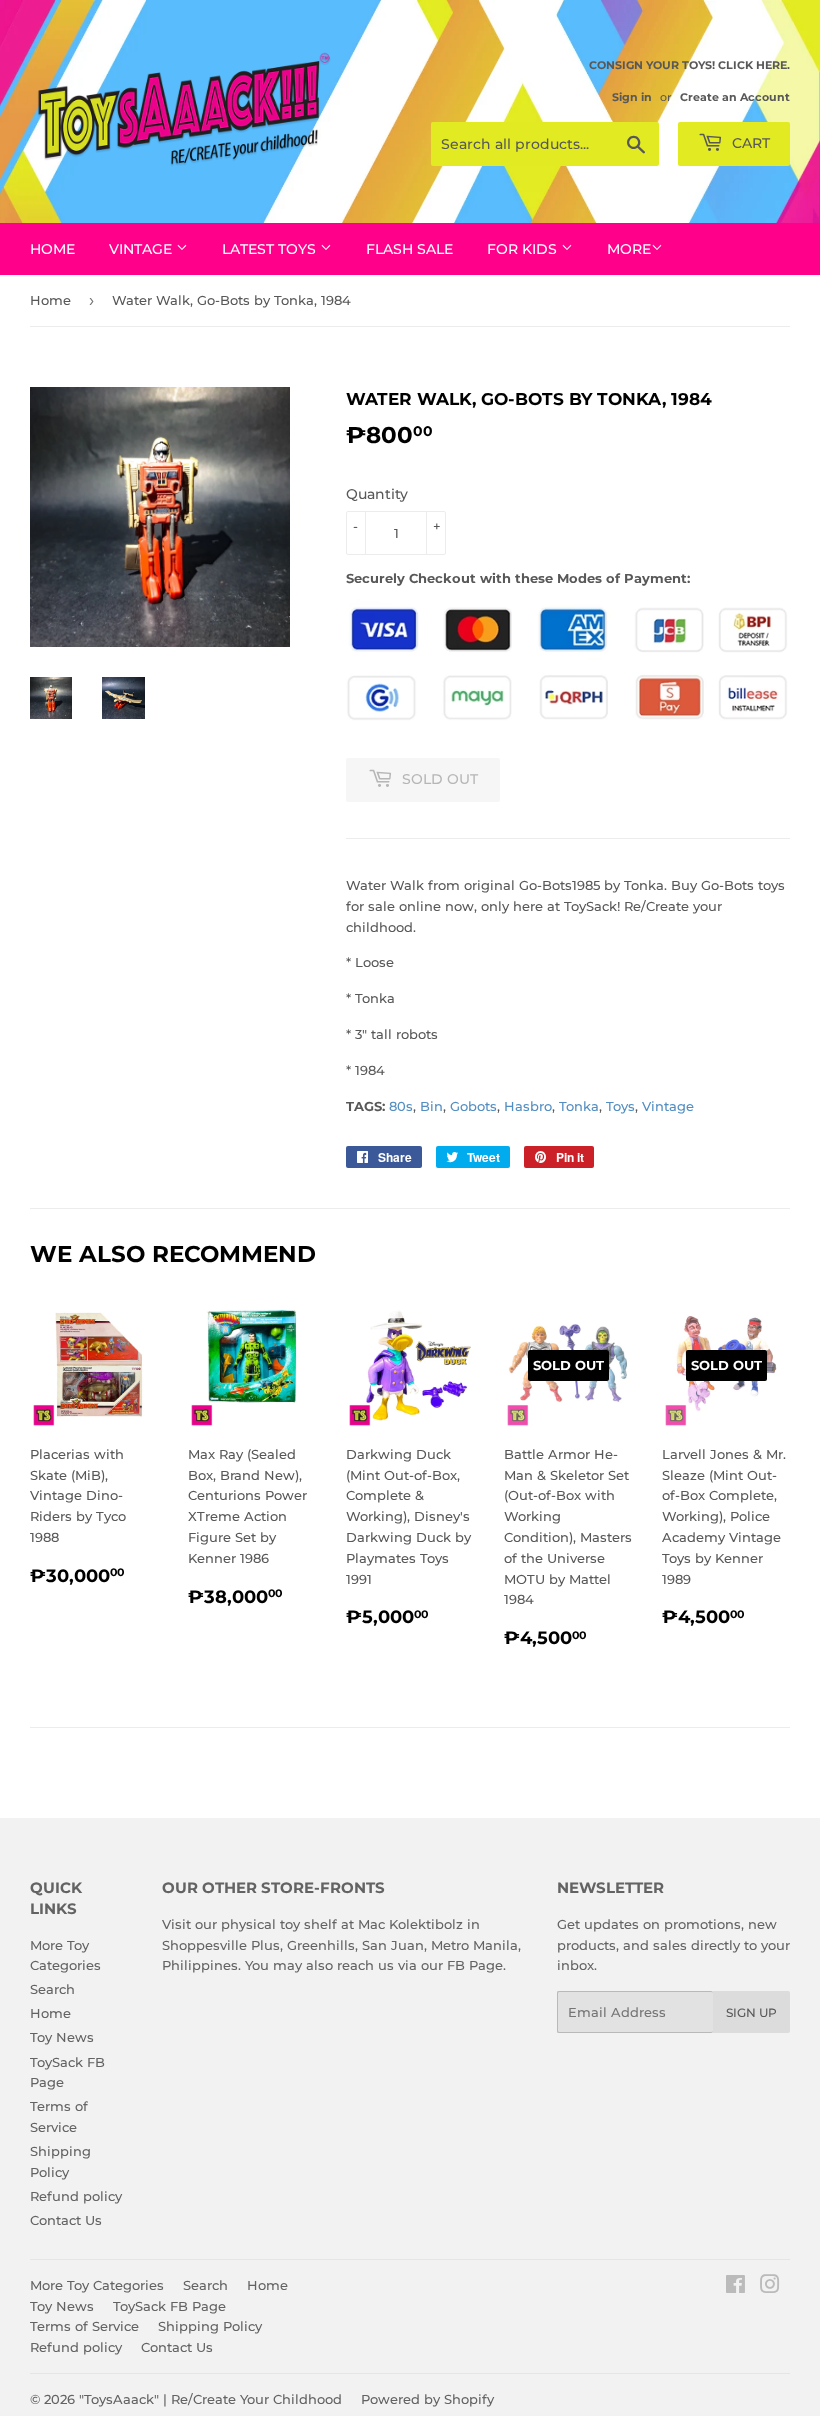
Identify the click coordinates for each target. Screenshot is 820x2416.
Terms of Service (84, 2326)
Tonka (579, 1106)
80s (401, 1106)
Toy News (62, 2037)
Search (52, 1989)
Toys (620, 1106)
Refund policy (76, 2196)
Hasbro (528, 1106)
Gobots (473, 1106)
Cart (749, 143)
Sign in (632, 97)
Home (52, 249)
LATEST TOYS (271, 249)
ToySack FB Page (169, 2306)
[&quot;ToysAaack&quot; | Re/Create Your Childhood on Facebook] (735, 2287)
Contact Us (66, 2220)
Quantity (377, 494)
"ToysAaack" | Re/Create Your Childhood (210, 2399)
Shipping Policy (210, 2326)
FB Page (475, 1965)
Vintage (668, 1106)
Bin (431, 1106)
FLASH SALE (409, 249)
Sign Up (751, 2012)
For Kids (524, 249)
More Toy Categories (97, 2285)
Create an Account (735, 97)
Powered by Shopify (427, 2399)
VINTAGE (142, 249)
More (629, 249)
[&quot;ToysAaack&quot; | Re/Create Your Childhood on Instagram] (770, 2287)
